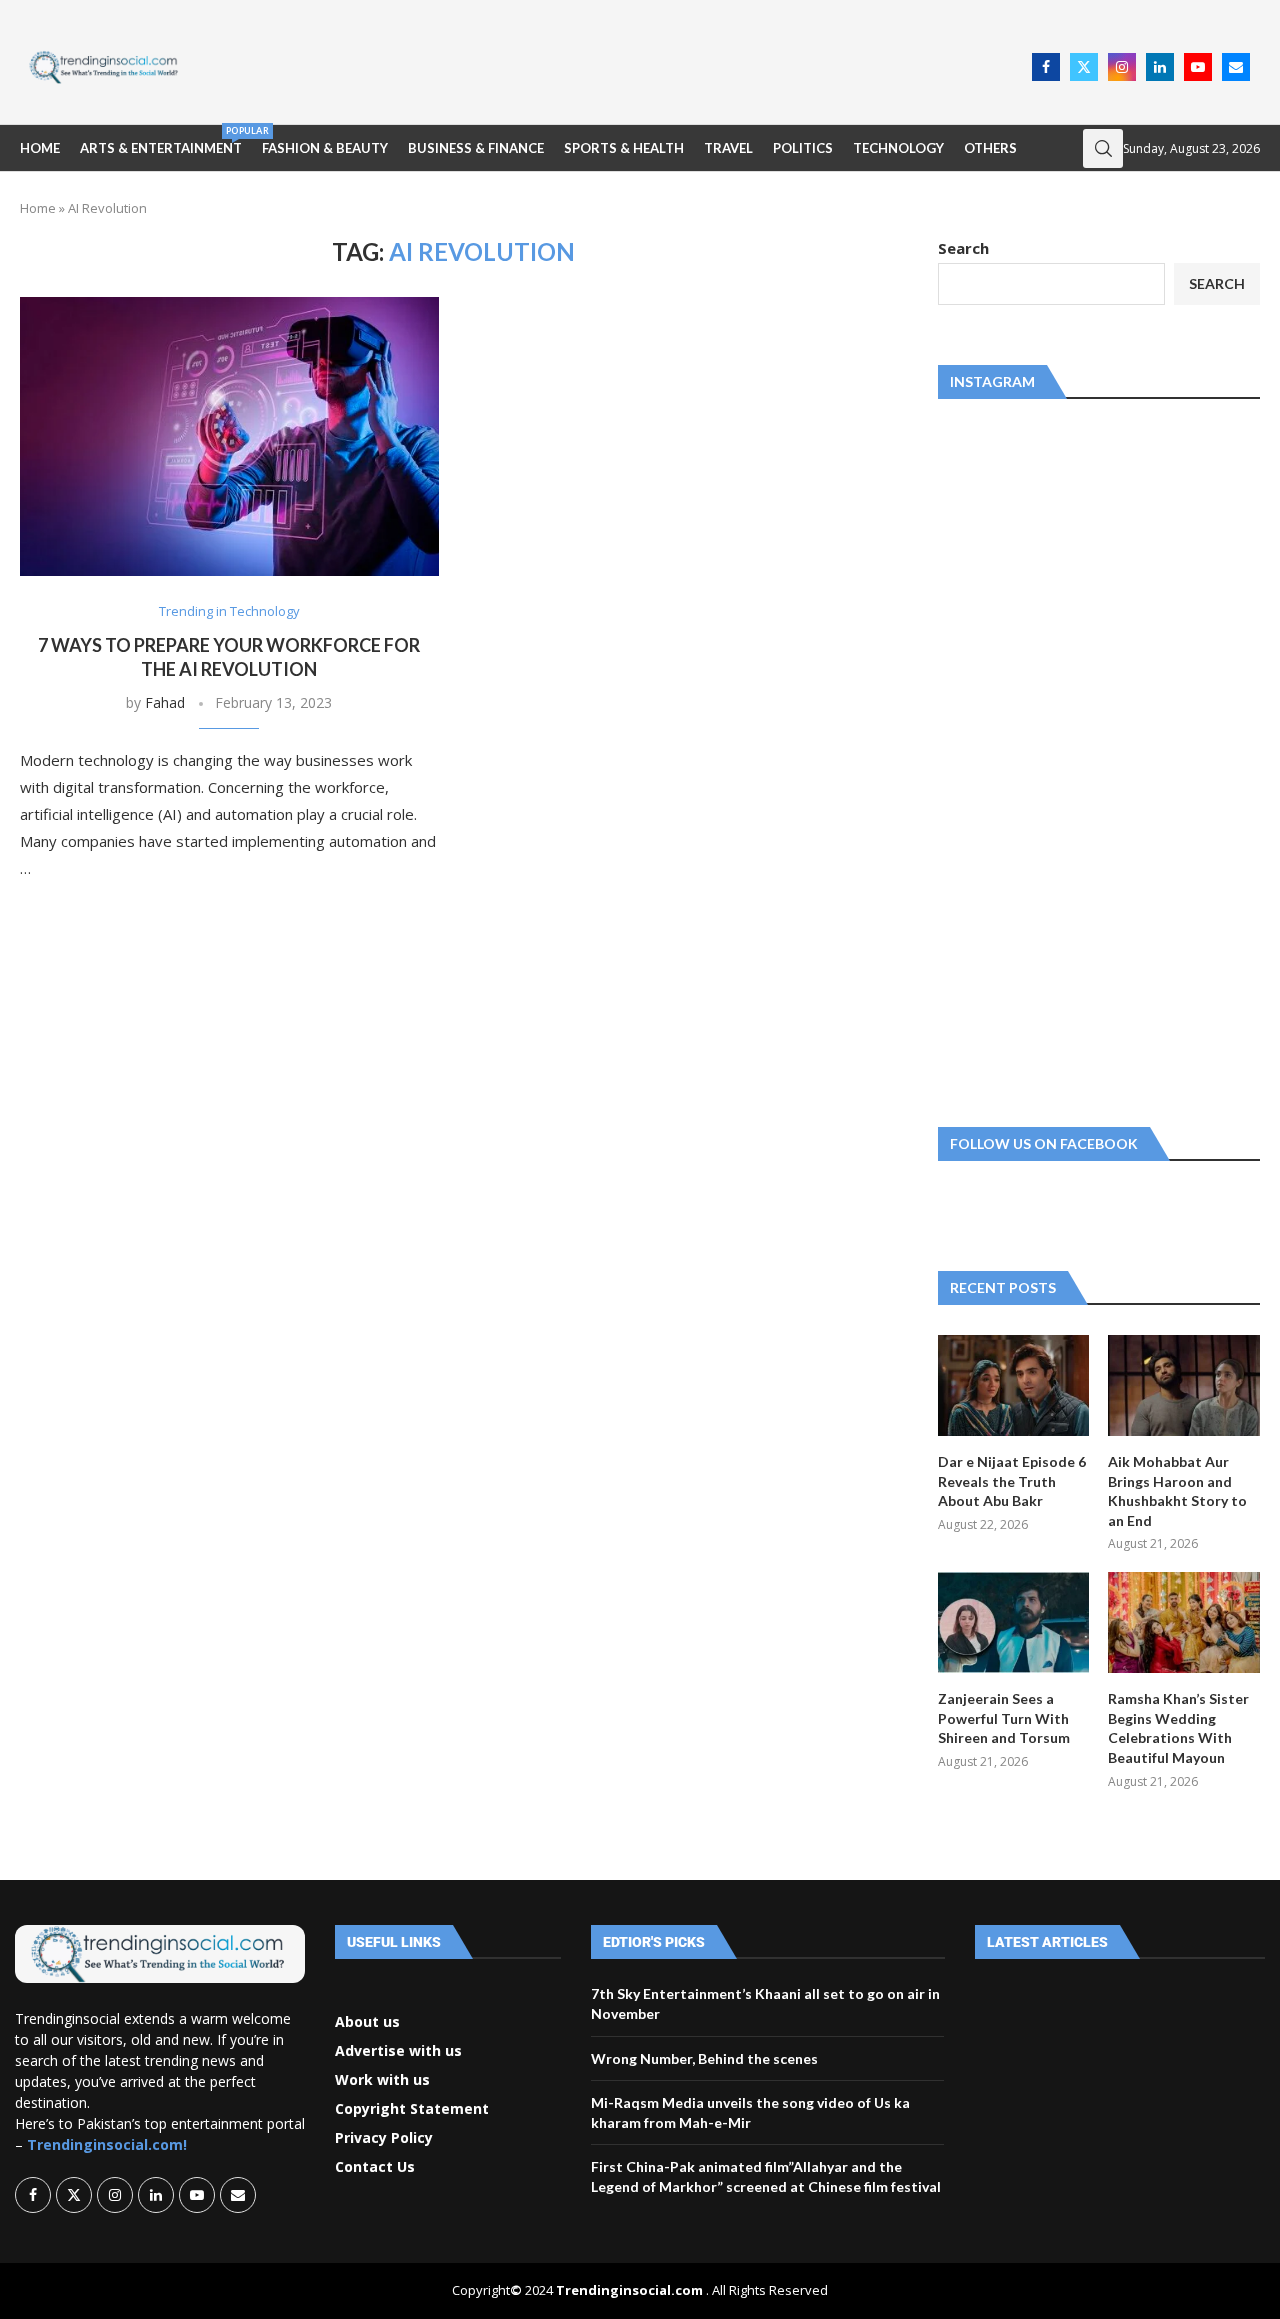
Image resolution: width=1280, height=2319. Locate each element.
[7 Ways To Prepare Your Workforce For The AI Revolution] (229, 436)
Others (990, 148)
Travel (728, 148)
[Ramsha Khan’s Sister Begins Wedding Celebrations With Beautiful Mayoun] (1184, 1622)
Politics (803, 148)
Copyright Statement (412, 2109)
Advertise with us (398, 2051)
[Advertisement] (611, 65)
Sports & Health (624, 148)
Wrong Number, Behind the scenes (704, 2058)
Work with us (382, 2080)
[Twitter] (1084, 67)
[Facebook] (1046, 67)
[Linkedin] (1160, 67)
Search (963, 248)
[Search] (1103, 148)
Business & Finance (476, 148)
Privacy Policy (384, 2138)
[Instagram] (1122, 67)
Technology (898, 148)
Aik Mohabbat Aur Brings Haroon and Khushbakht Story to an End (1177, 1491)
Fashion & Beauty (325, 148)
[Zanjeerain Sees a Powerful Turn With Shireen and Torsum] (1014, 1622)
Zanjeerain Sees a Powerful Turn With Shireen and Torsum (1004, 1718)
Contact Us (375, 2167)
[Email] (1236, 67)
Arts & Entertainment (161, 140)
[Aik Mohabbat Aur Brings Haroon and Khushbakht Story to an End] (1184, 1385)
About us (367, 2022)
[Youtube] (1198, 67)
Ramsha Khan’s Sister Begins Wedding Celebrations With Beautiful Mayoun (1178, 1728)
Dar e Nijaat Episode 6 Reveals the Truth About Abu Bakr (1012, 1481)
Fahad (165, 702)
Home (40, 148)
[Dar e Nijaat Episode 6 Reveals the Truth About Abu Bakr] (1014, 1385)
